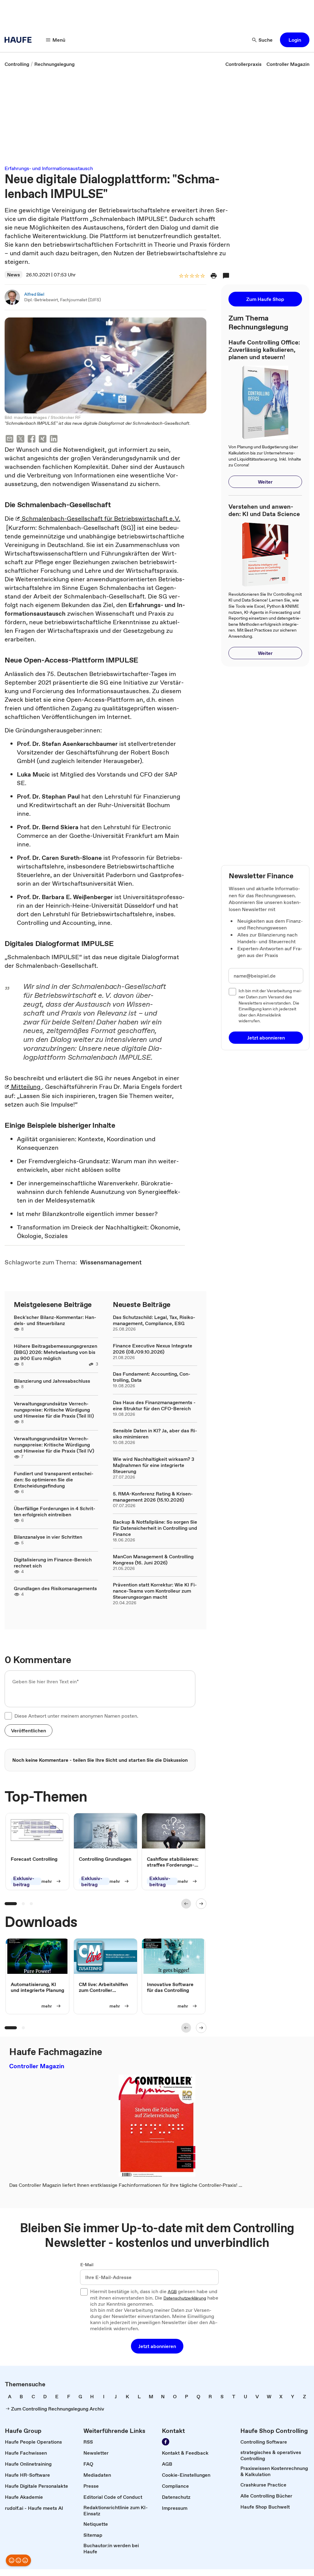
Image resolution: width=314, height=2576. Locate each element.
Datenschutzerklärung (185, 2298)
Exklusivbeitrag (24, 1881)
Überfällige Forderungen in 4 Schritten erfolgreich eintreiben (55, 1511)
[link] (17, 64)
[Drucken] (214, 276)
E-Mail (87, 2265)
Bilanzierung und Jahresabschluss (52, 1381)
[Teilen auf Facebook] (32, 440)
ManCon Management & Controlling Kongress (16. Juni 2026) (153, 1560)
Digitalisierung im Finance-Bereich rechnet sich (53, 1563)
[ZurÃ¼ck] (186, 1904)
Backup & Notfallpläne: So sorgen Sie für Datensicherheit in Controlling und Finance (155, 1528)
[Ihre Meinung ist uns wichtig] (18, 2560)
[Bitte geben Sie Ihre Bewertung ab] (202, 276)
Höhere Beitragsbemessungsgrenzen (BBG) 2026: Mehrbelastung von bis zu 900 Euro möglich (56, 1352)
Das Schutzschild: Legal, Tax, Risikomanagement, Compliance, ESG (154, 1320)
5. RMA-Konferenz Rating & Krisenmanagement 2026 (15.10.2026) (153, 1497)
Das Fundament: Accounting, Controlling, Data (152, 1377)
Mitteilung (26, 1087)
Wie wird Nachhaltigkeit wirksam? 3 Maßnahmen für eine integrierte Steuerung (153, 1465)
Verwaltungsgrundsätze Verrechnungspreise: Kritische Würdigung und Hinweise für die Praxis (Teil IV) (54, 1445)
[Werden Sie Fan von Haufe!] (166, 2442)
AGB (172, 2292)
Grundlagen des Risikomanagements (55, 1588)
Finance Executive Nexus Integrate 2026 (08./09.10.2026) (153, 1349)
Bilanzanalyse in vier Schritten (48, 1537)
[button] (295, 40)
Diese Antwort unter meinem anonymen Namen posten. (76, 1716)
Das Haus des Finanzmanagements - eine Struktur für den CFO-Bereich (154, 1405)
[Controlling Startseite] (20, 40)
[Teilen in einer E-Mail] (10, 440)
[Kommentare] (226, 276)
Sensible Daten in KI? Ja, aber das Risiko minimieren (155, 1434)
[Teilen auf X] (21, 440)
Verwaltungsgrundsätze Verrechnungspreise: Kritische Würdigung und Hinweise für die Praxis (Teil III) (54, 1410)
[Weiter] (201, 1904)
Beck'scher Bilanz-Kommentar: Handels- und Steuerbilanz (55, 1320)
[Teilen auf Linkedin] (54, 440)
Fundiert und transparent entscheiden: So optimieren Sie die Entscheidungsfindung (54, 1480)
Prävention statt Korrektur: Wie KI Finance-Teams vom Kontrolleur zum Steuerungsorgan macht (155, 1591)
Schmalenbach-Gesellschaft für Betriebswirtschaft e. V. (100, 519)
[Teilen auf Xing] (43, 440)
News (13, 275)
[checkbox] (8, 1716)
